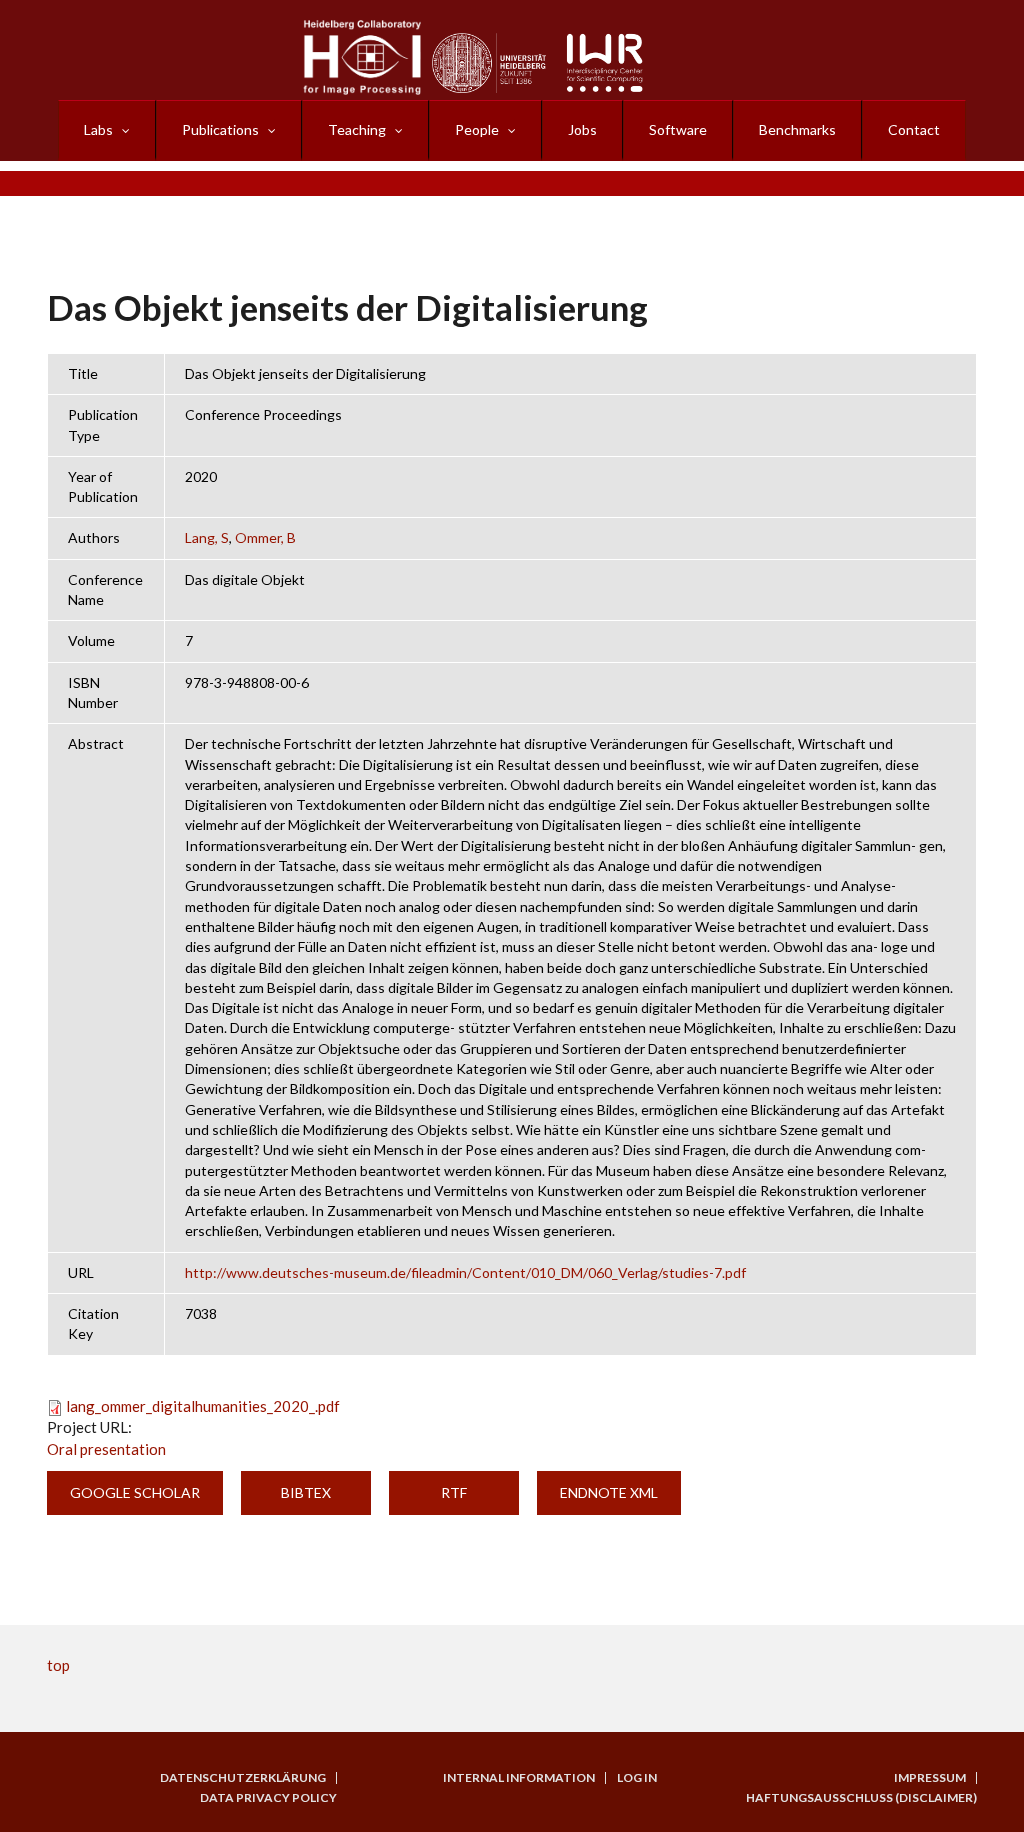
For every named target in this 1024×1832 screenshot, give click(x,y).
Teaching (357, 129)
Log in (637, 1778)
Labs (98, 129)
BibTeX (306, 1492)
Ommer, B (265, 537)
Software (678, 129)
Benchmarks (797, 129)
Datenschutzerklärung (243, 1778)
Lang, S (207, 537)
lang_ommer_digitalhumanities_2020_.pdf (203, 1406)
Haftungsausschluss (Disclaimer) (861, 1798)
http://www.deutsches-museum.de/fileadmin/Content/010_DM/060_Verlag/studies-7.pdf (465, 1272)
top (58, 1665)
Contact (914, 129)
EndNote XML (609, 1492)
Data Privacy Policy (268, 1798)
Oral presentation (106, 1449)
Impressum (930, 1778)
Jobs (582, 129)
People (477, 129)
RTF (454, 1492)
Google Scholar (135, 1492)
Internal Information (519, 1778)
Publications (220, 129)
